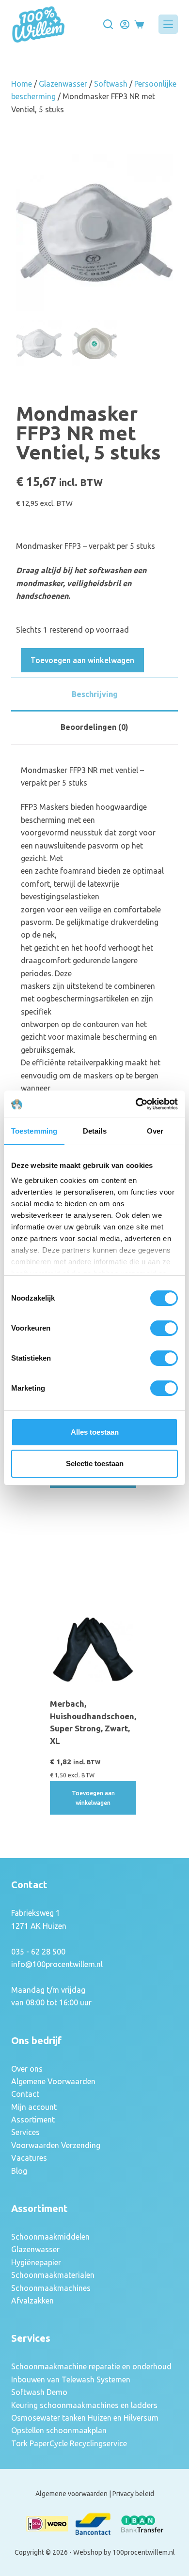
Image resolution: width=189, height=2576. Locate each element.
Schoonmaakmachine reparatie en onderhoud (91, 2366)
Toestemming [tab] (34, 1131)
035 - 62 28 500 (38, 1952)
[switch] (164, 1328)
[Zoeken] (108, 24)
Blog (19, 2171)
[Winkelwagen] (139, 24)
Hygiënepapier (36, 2262)
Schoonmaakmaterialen (53, 2275)
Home (22, 84)
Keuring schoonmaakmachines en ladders (84, 2405)
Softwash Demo (39, 2392)
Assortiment (33, 2120)
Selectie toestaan (95, 1463)
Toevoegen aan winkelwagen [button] (93, 1798)
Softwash (111, 84)
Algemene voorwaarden (71, 2494)
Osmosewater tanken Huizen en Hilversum (85, 2418)
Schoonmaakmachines (51, 2288)
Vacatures (29, 2158)
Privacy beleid (133, 2494)
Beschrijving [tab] (95, 694)
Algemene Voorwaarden (53, 2081)
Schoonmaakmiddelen (50, 2237)
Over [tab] (155, 1131)
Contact (25, 2094)
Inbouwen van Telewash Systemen (71, 2379)
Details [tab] (95, 1131)
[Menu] (168, 24)
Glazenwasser (63, 84)
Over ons (27, 2069)
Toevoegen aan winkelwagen (82, 660)
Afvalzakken (32, 2301)
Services (25, 2132)
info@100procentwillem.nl (57, 1964)
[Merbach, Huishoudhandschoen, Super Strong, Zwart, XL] (93, 1650)
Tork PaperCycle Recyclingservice (69, 2443)
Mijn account (34, 2107)
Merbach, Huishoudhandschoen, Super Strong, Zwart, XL (93, 1722)
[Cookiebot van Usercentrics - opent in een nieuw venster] (136, 1104)
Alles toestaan (95, 1432)
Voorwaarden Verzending (56, 2145)
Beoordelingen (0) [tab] (94, 727)
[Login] (125, 24)
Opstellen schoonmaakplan (59, 2430)
